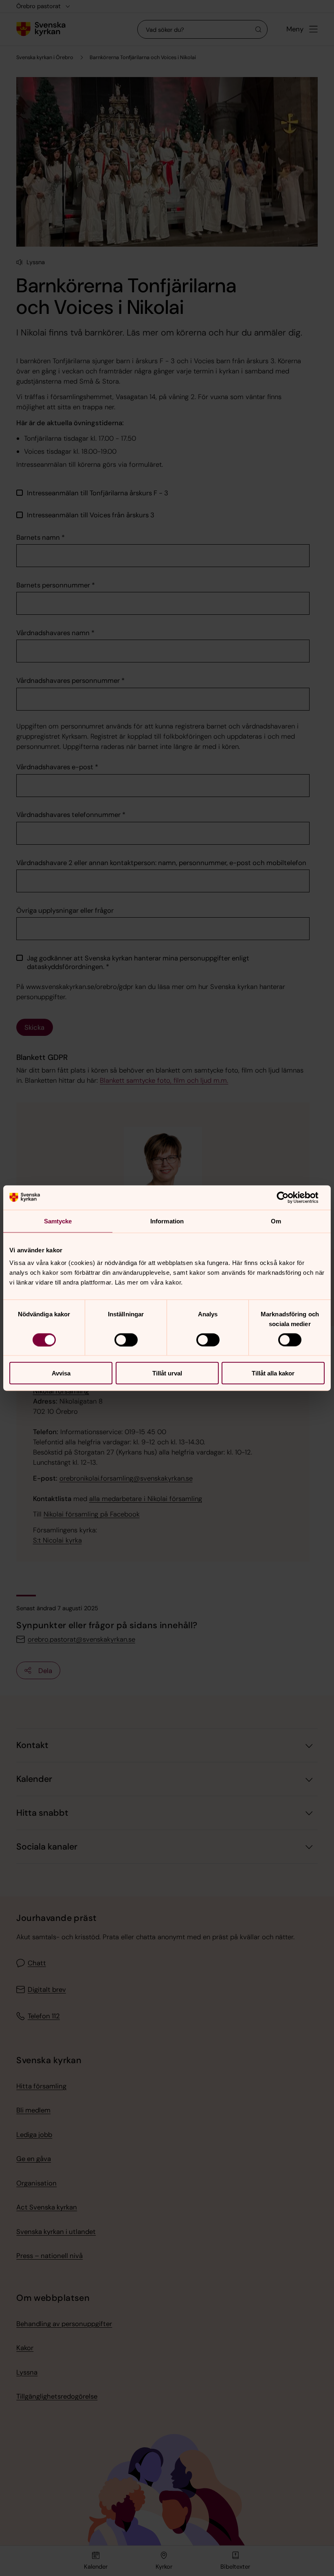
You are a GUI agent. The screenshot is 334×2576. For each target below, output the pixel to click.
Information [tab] (167, 1221)
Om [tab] (276, 1221)
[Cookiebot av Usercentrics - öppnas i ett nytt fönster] (289, 1197)
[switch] (126, 1340)
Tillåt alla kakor (273, 1373)
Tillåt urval (167, 1373)
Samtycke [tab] (58, 1221)
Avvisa (61, 1373)
